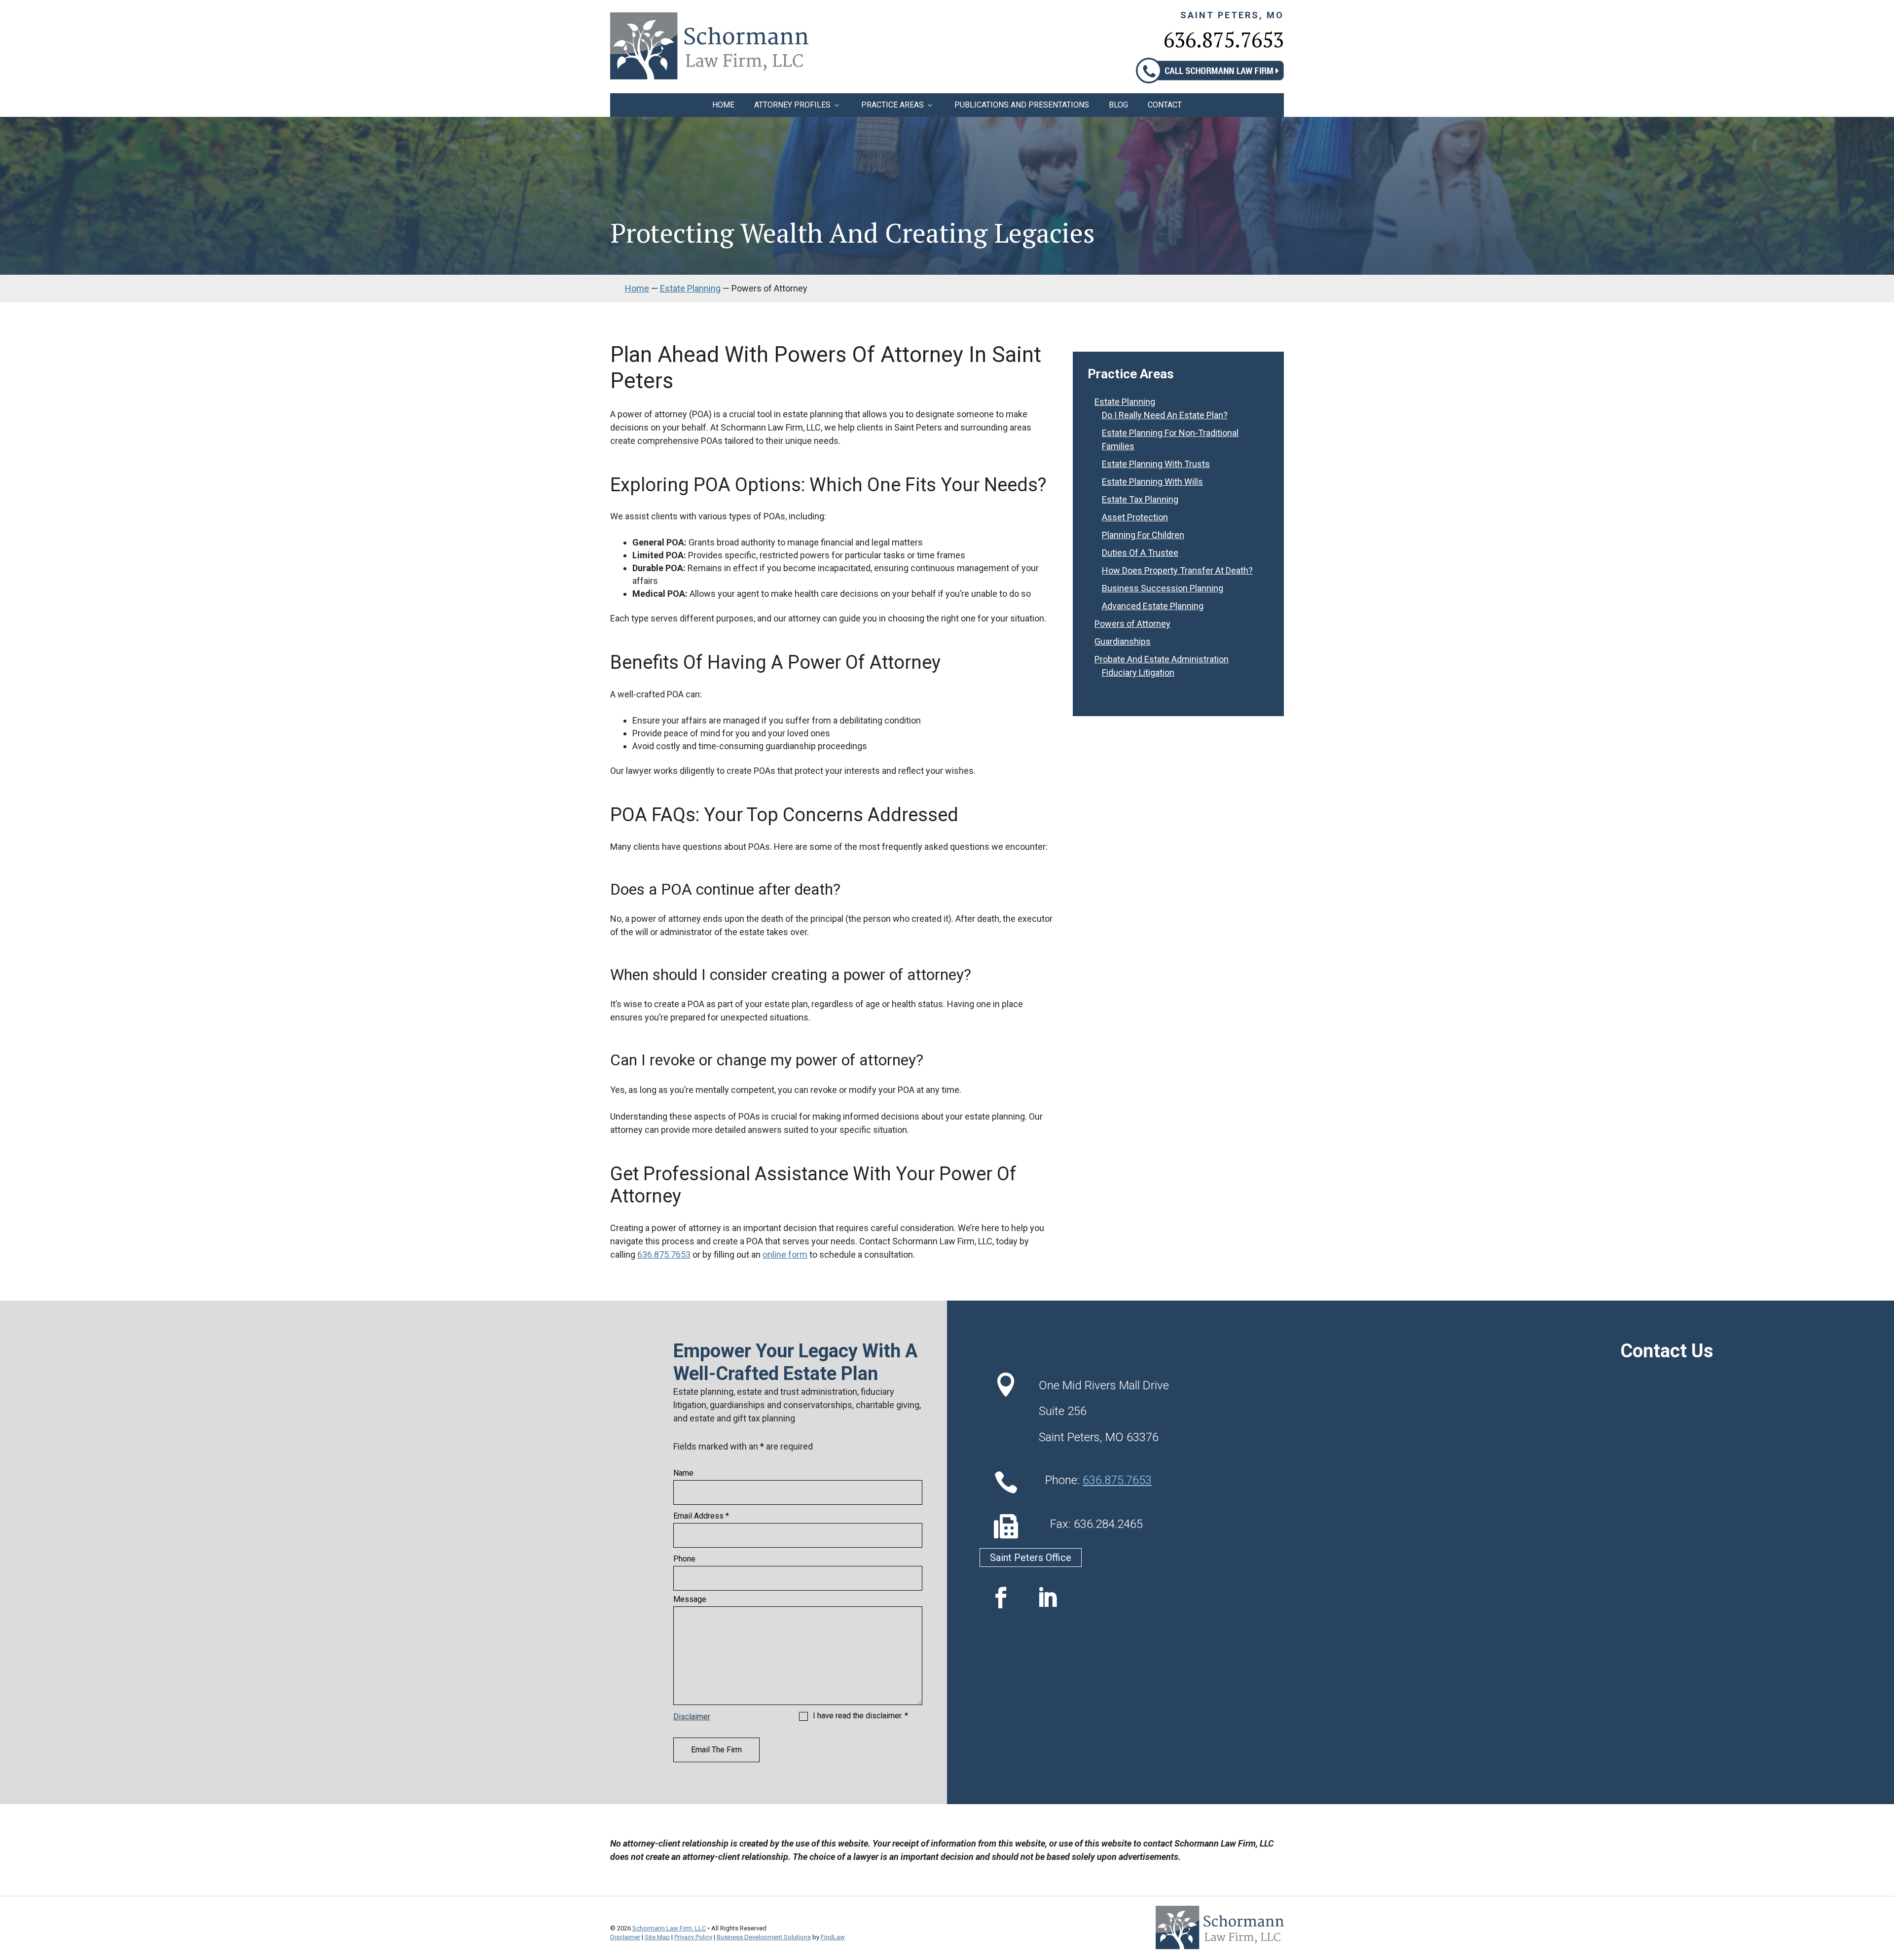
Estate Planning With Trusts (1156, 464)
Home (723, 105)
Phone (684, 1559)
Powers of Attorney (1132, 624)
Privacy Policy (693, 1937)
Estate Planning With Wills (1152, 482)
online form (785, 1254)
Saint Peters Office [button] (1031, 1558)
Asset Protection (1135, 517)
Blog (1118, 105)
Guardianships (1123, 641)
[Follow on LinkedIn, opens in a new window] (1047, 1598)
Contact (1165, 105)
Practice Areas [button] (892, 105)
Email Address (701, 1516)
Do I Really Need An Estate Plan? (1165, 415)
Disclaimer (692, 1717)
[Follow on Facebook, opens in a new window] (1001, 1598)
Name (683, 1473)
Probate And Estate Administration (1162, 659)
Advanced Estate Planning (1153, 606)
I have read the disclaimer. (860, 1716)
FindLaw (833, 1937)
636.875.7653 (1224, 39)
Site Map (657, 1937)
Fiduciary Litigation (1138, 672)
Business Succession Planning (1163, 588)
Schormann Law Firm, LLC (669, 1928)
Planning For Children (1143, 535)
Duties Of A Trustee (1140, 553)
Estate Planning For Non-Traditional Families (1170, 439)
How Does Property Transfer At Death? (1177, 570)
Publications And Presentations (1022, 105)
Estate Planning (1125, 402)
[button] (1884, 1888)
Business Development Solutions (764, 1937)
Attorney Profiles (792, 105)
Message (690, 1599)
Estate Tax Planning (1140, 499)
